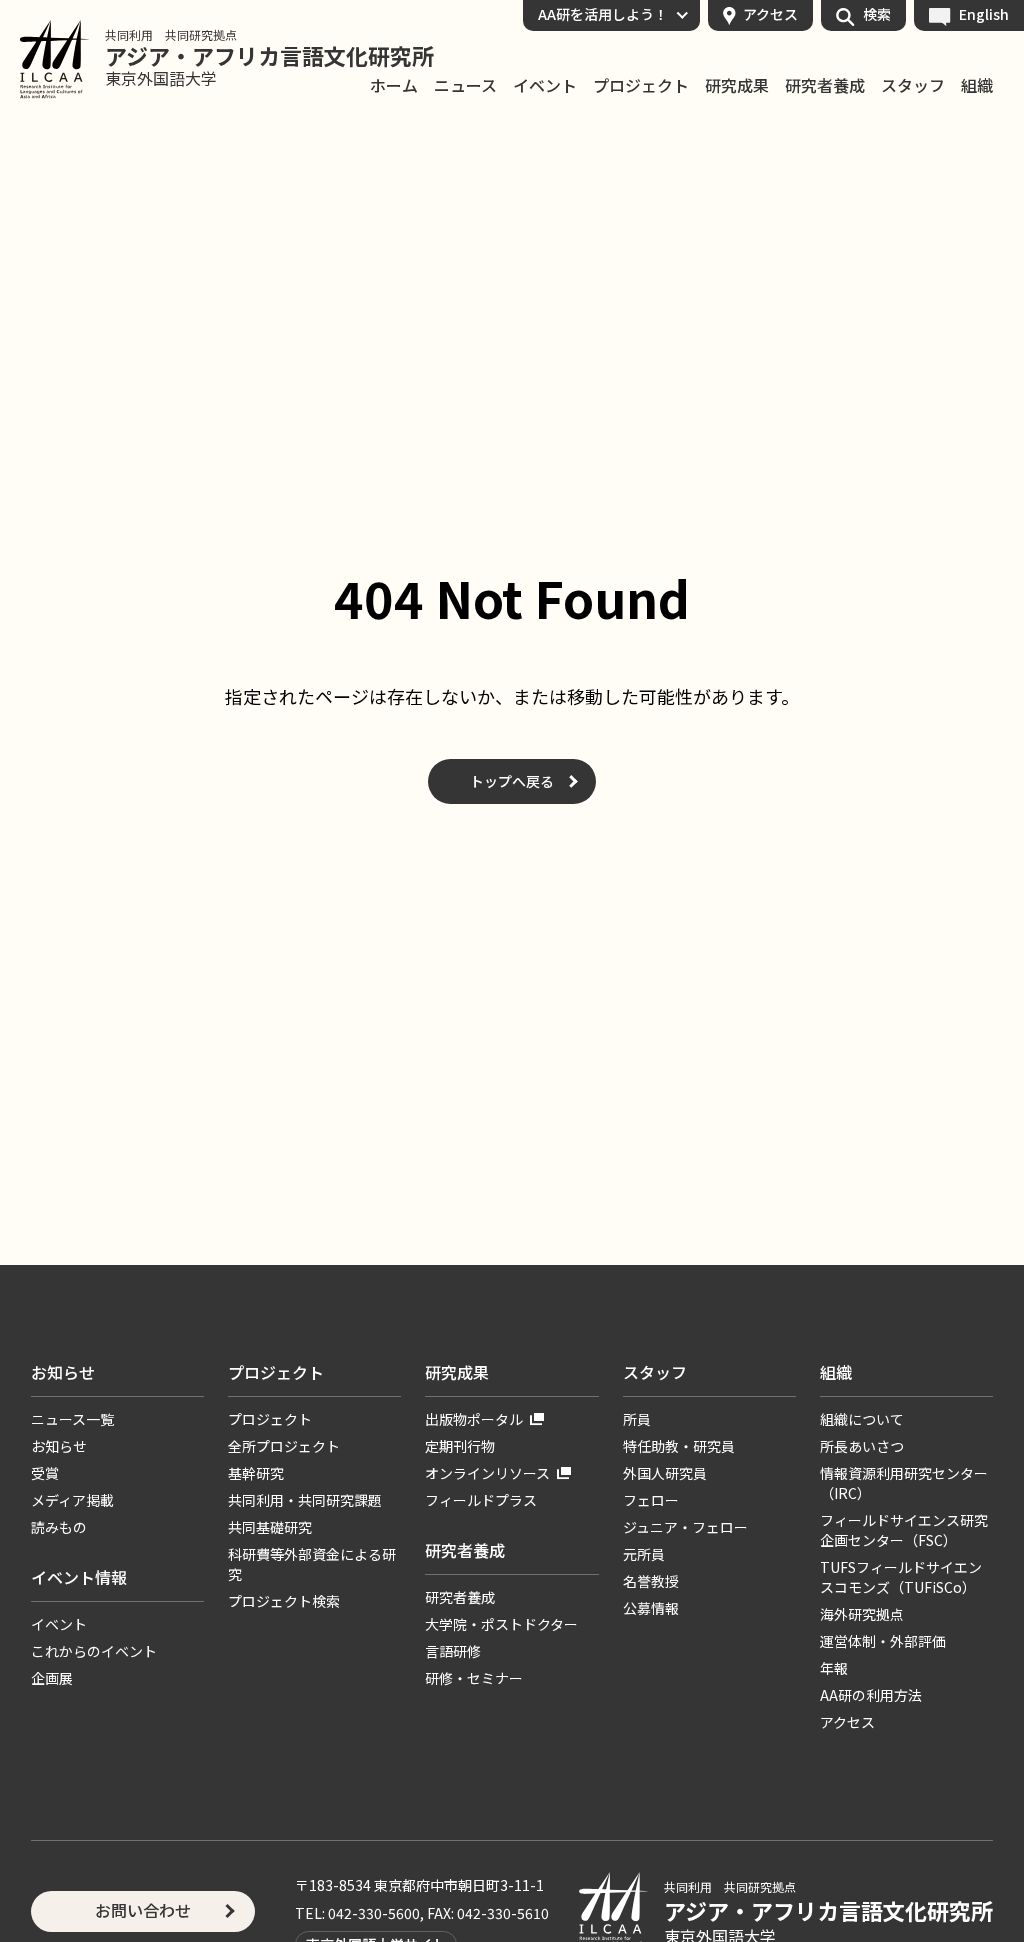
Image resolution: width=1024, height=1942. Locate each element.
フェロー (651, 1500)
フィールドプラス (481, 1500)
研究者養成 (825, 86)
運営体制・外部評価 (883, 1641)
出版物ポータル (474, 1419)
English (984, 14)
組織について (862, 1419)
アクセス (770, 14)
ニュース (465, 86)
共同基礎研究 (270, 1527)
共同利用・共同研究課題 (305, 1500)
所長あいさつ (862, 1446)
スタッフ (913, 86)
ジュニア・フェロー (685, 1527)
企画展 (52, 1678)
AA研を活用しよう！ (603, 14)
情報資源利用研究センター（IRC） (904, 1483)
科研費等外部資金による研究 (312, 1564)
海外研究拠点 (862, 1614)
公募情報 (651, 1608)
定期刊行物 (460, 1446)
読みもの (59, 1527)
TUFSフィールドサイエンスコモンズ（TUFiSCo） (901, 1577)
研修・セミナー (474, 1678)
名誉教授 (651, 1581)
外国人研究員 (665, 1473)
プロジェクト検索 (284, 1601)
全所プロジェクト (284, 1446)
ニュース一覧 (72, 1419)
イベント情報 (79, 1577)
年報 (834, 1668)
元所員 (644, 1554)
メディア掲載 (72, 1500)
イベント (545, 86)
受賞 (45, 1473)
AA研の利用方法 (871, 1695)
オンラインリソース (487, 1473)
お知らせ (63, 1372)
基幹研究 (256, 1473)
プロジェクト (641, 86)
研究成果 (737, 86)
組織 (977, 86)
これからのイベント (94, 1651)
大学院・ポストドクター (501, 1624)
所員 (637, 1419)
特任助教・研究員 (679, 1446)
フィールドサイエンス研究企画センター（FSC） (904, 1530)
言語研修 (453, 1651)
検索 (877, 14)
